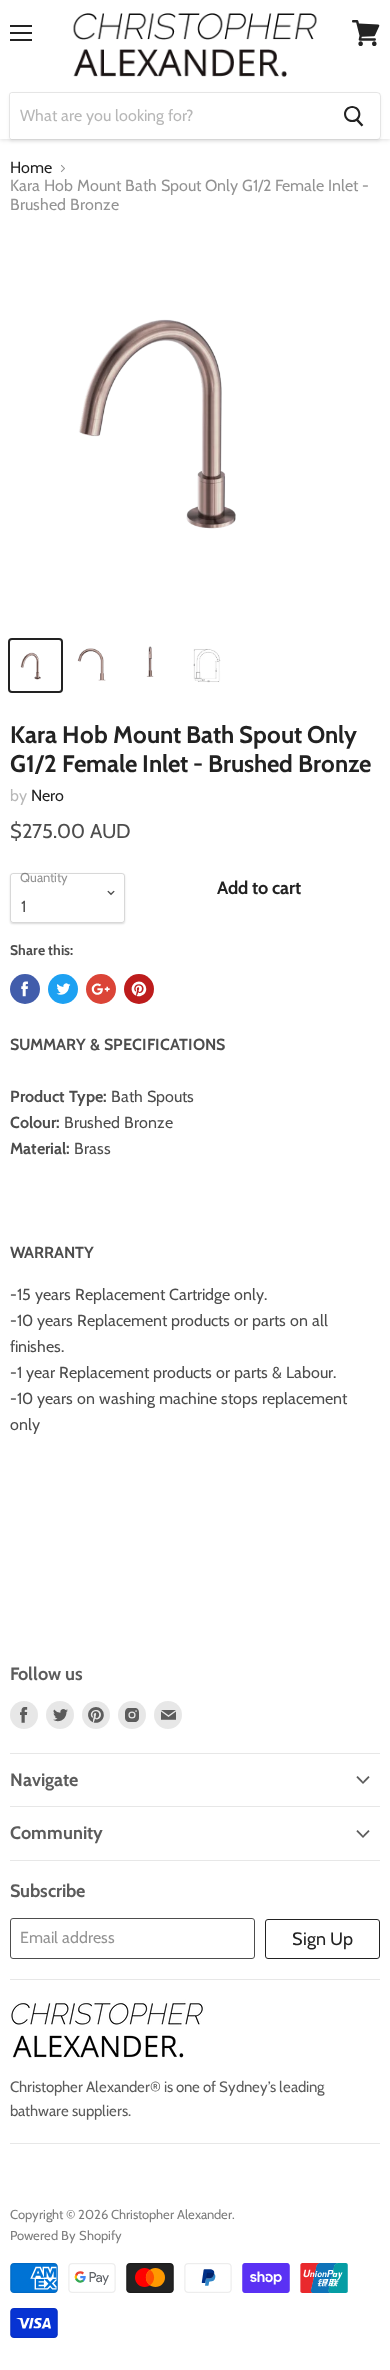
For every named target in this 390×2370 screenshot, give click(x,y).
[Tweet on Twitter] (63, 989)
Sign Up (322, 1939)
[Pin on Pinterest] (139, 989)
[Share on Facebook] (25, 989)
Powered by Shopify (66, 2235)
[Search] (353, 116)
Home (31, 168)
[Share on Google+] (101, 989)
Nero (47, 795)
